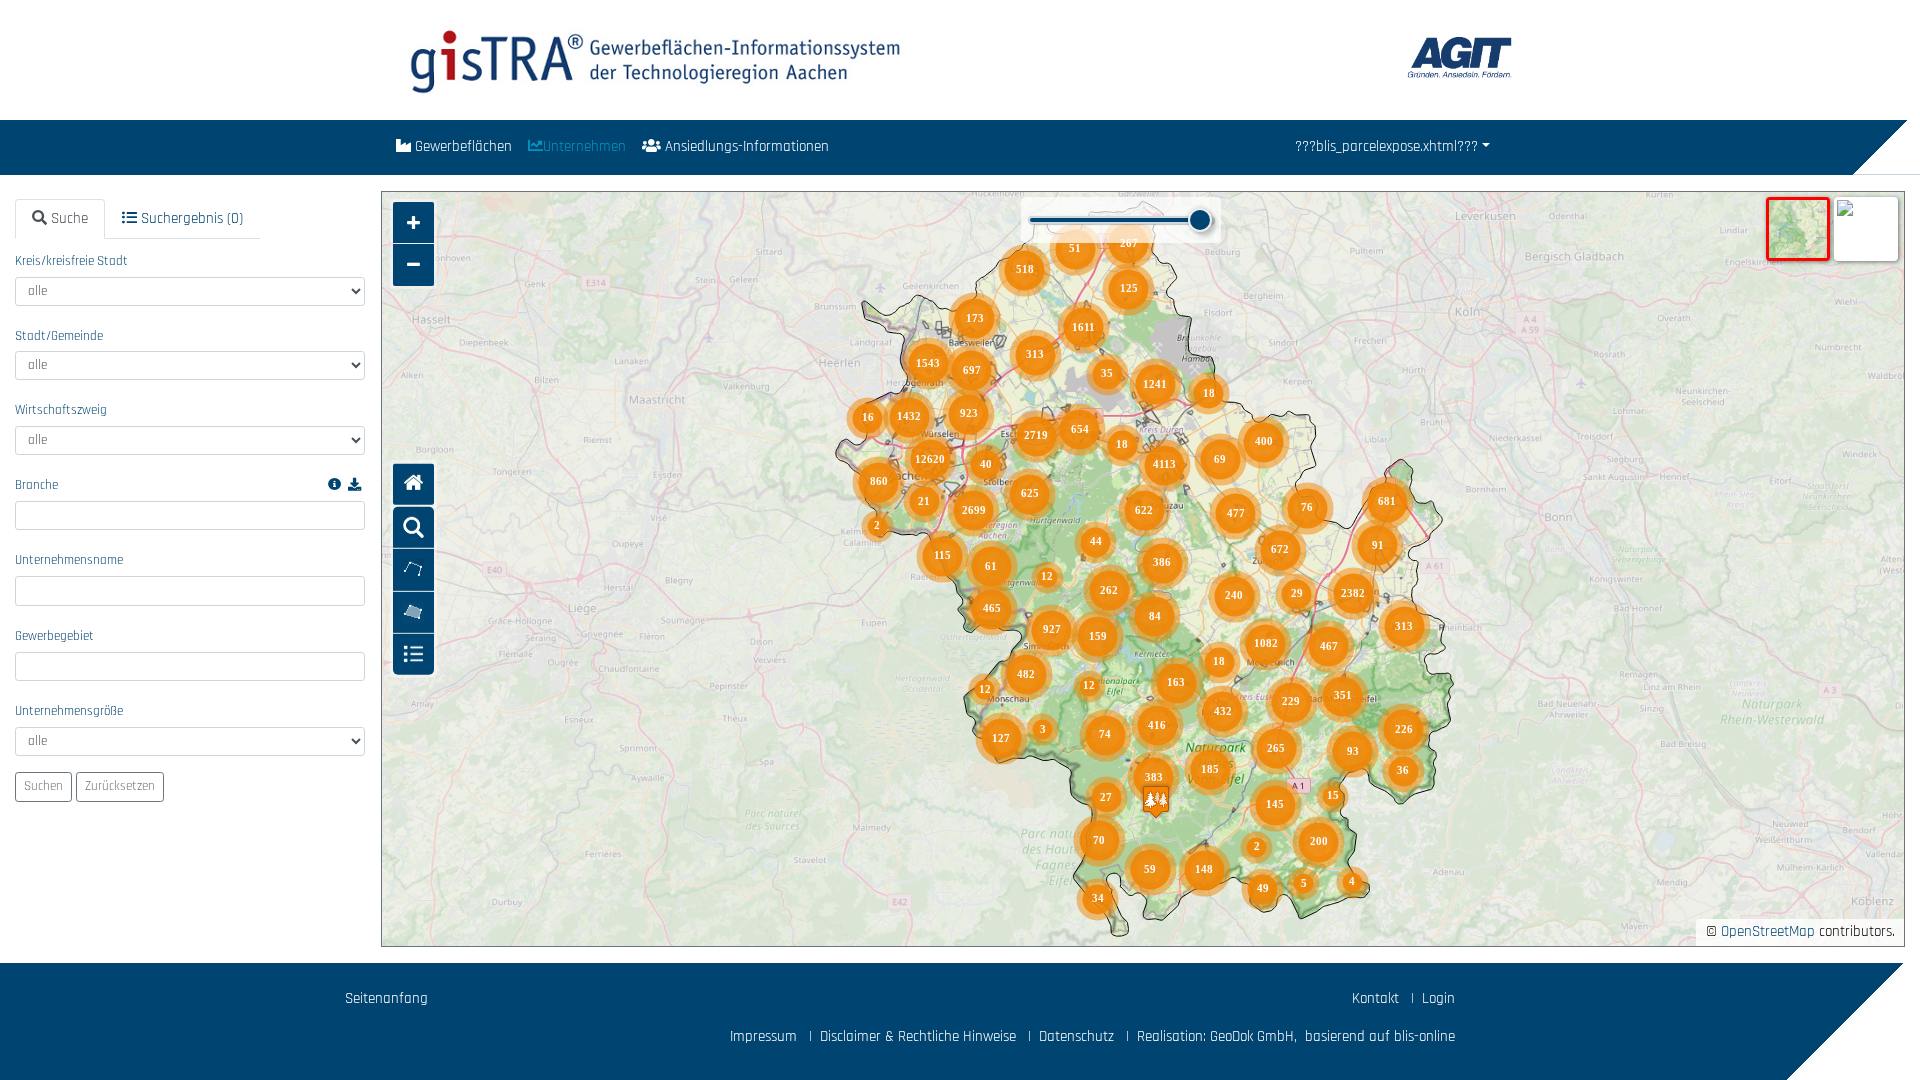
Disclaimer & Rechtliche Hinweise (918, 1036)
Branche (36, 485)
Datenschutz (1076, 1036)
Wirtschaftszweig (61, 410)
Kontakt (1375, 998)
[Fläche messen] (413, 611)
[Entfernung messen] (413, 569)
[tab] (60, 219)
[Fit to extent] (413, 484)
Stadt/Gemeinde (59, 336)
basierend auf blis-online (1380, 1036)
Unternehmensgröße (69, 711)
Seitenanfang (386, 998)
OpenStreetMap (1768, 931)
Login (1438, 998)
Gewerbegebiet (54, 636)
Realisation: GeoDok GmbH (1215, 1036)
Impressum (763, 1036)
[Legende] (413, 654)
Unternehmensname (69, 560)
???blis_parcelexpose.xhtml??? (1386, 146)
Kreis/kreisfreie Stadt (71, 261)
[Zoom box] (413, 527)
